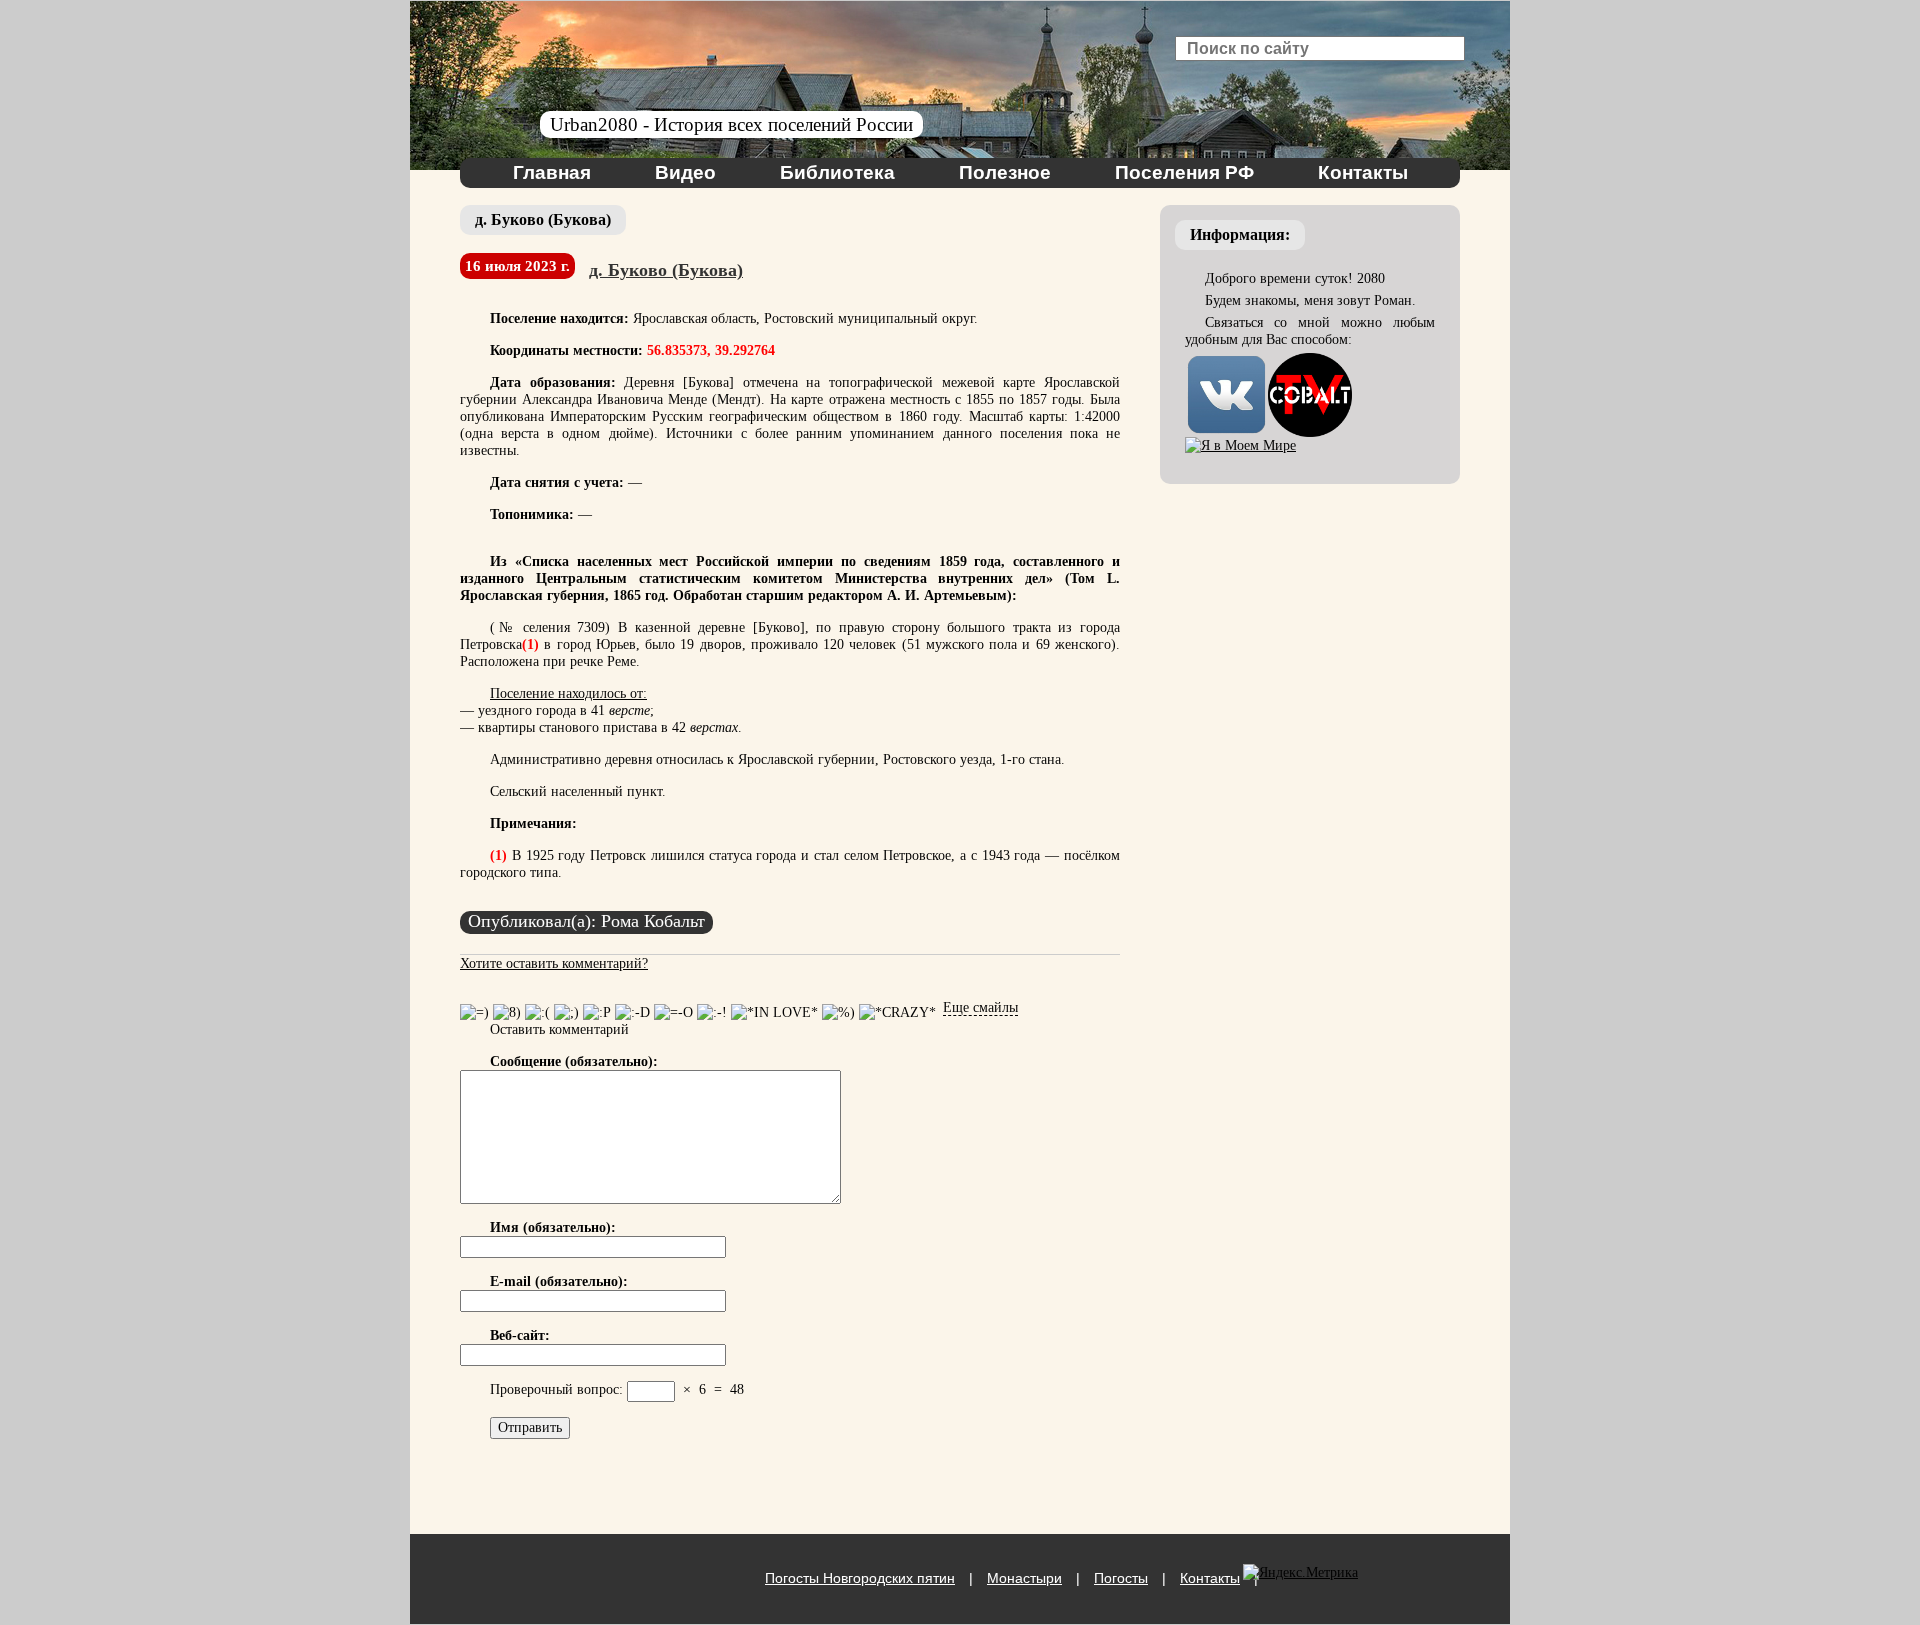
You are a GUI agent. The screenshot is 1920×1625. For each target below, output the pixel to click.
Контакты (1363, 172)
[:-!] (712, 1012)
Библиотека (837, 172)
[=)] (474, 1012)
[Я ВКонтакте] (1226, 361)
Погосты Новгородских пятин (860, 1578)
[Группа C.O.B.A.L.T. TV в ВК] (1310, 361)
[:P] (597, 1012)
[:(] (537, 1012)
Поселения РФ (1184, 172)
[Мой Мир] (1240, 445)
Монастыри (1024, 1578)
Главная (552, 172)
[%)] (838, 1012)
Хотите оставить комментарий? (554, 963)
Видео (685, 172)
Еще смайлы (980, 1007)
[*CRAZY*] (897, 1012)
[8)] (507, 1012)
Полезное (1005, 172)
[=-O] (673, 1012)
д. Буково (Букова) (666, 270)
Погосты (1121, 1578)
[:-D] (632, 1012)
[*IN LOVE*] (774, 1012)
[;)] (566, 1012)
